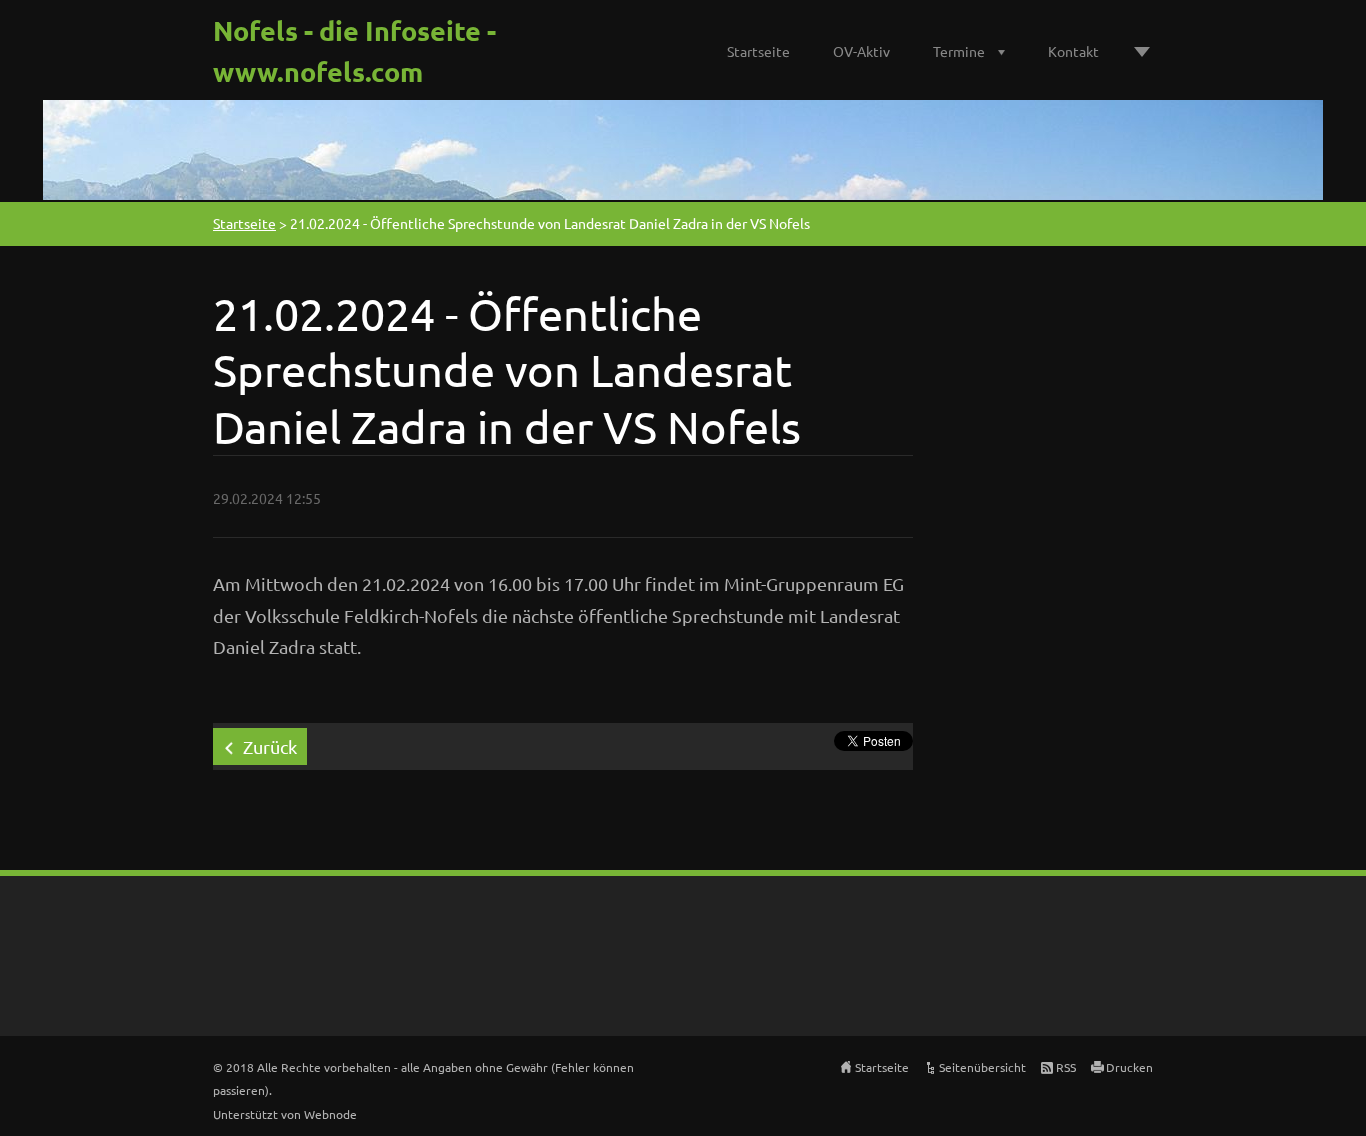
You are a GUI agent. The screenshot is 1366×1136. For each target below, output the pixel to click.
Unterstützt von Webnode (285, 1114)
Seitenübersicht (982, 1067)
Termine (959, 51)
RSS (1066, 1067)
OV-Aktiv (861, 51)
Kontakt (1073, 51)
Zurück (270, 746)
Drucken (1129, 1067)
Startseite (758, 51)
